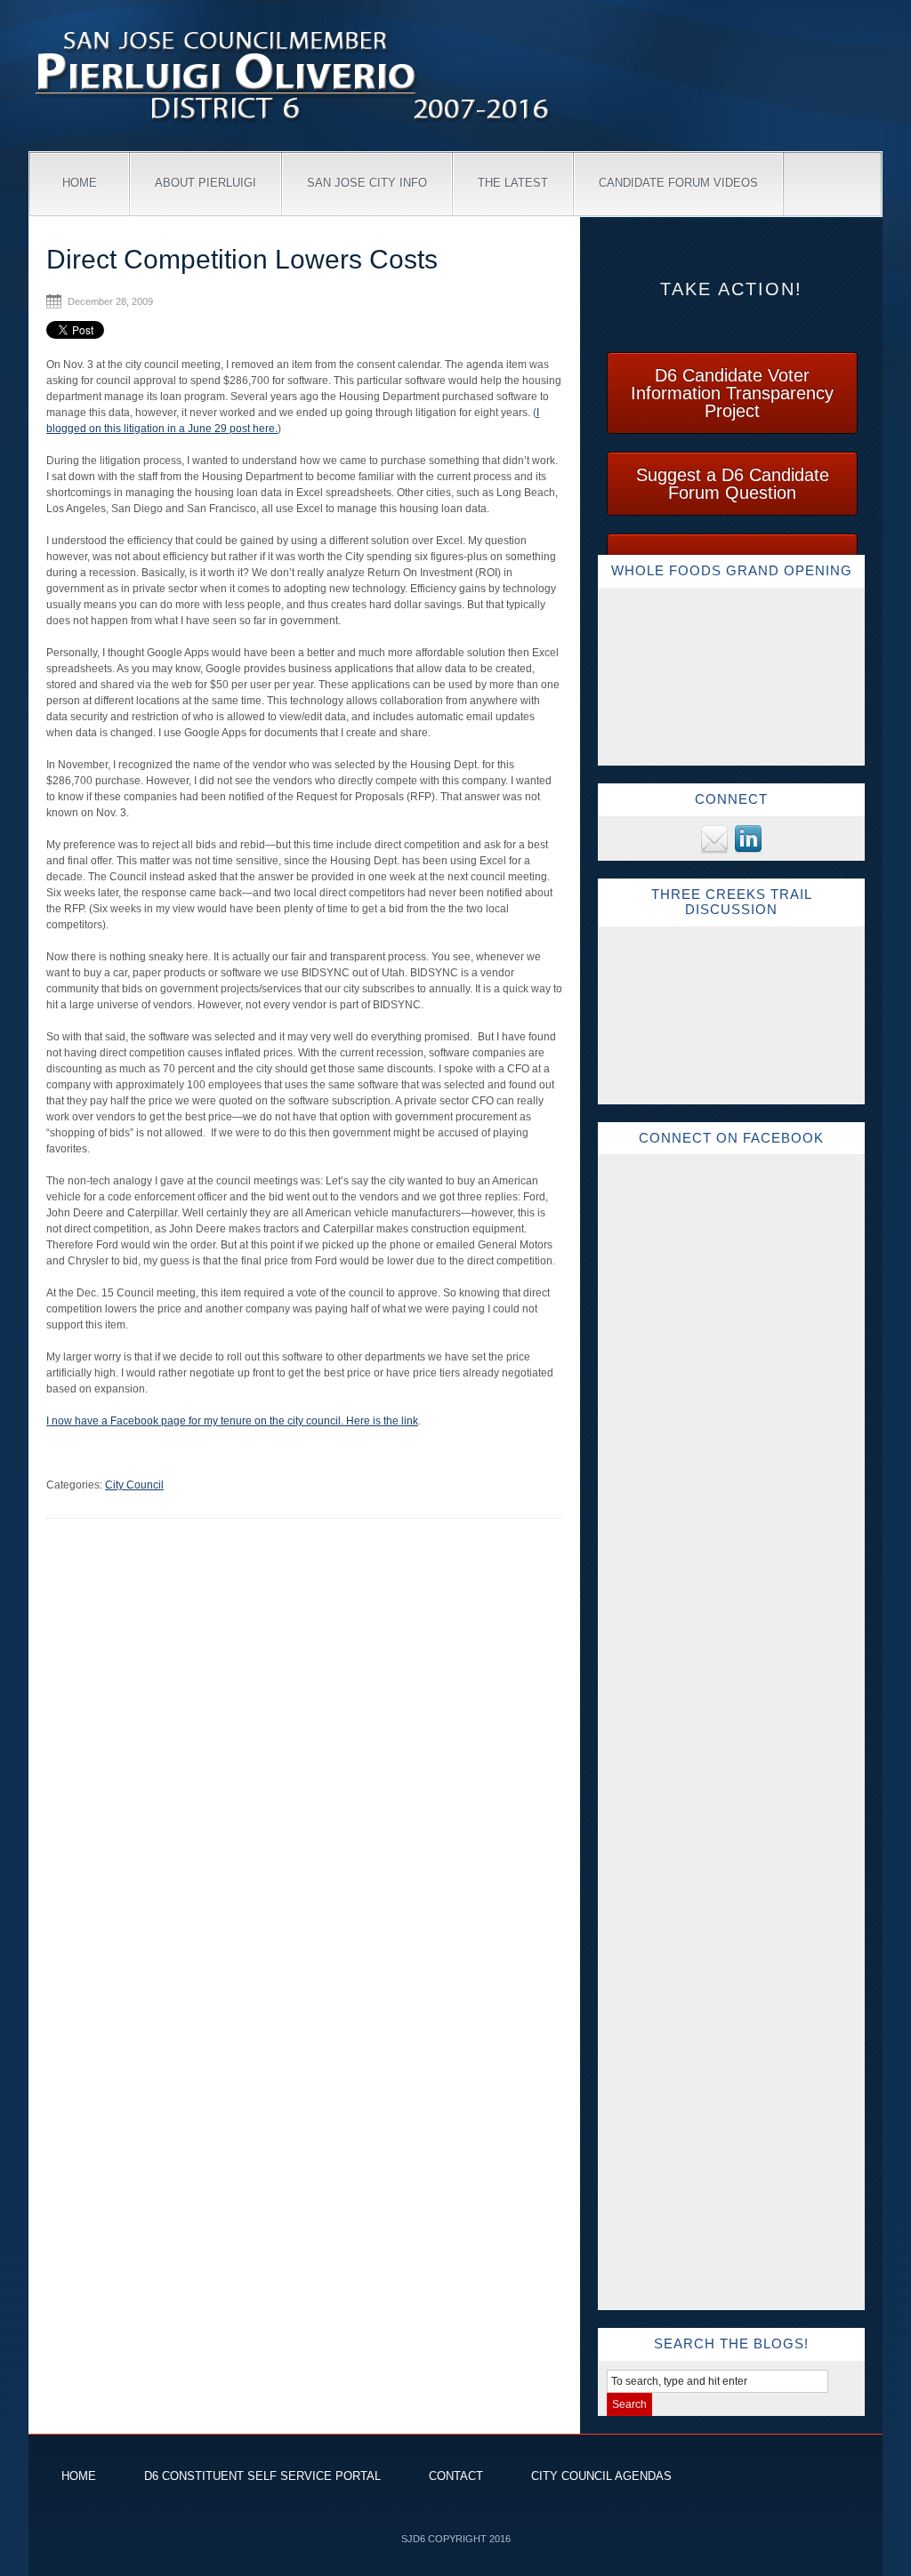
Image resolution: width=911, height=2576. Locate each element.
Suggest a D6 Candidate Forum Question (733, 484)
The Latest (513, 183)
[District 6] (295, 125)
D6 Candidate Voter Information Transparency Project (732, 393)
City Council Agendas (601, 2476)
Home (80, 183)
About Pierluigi (206, 183)
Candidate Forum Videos (678, 183)
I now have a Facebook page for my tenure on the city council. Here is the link (232, 1421)
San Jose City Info (367, 183)
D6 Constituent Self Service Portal (262, 2476)
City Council (134, 1485)
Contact (456, 2476)
